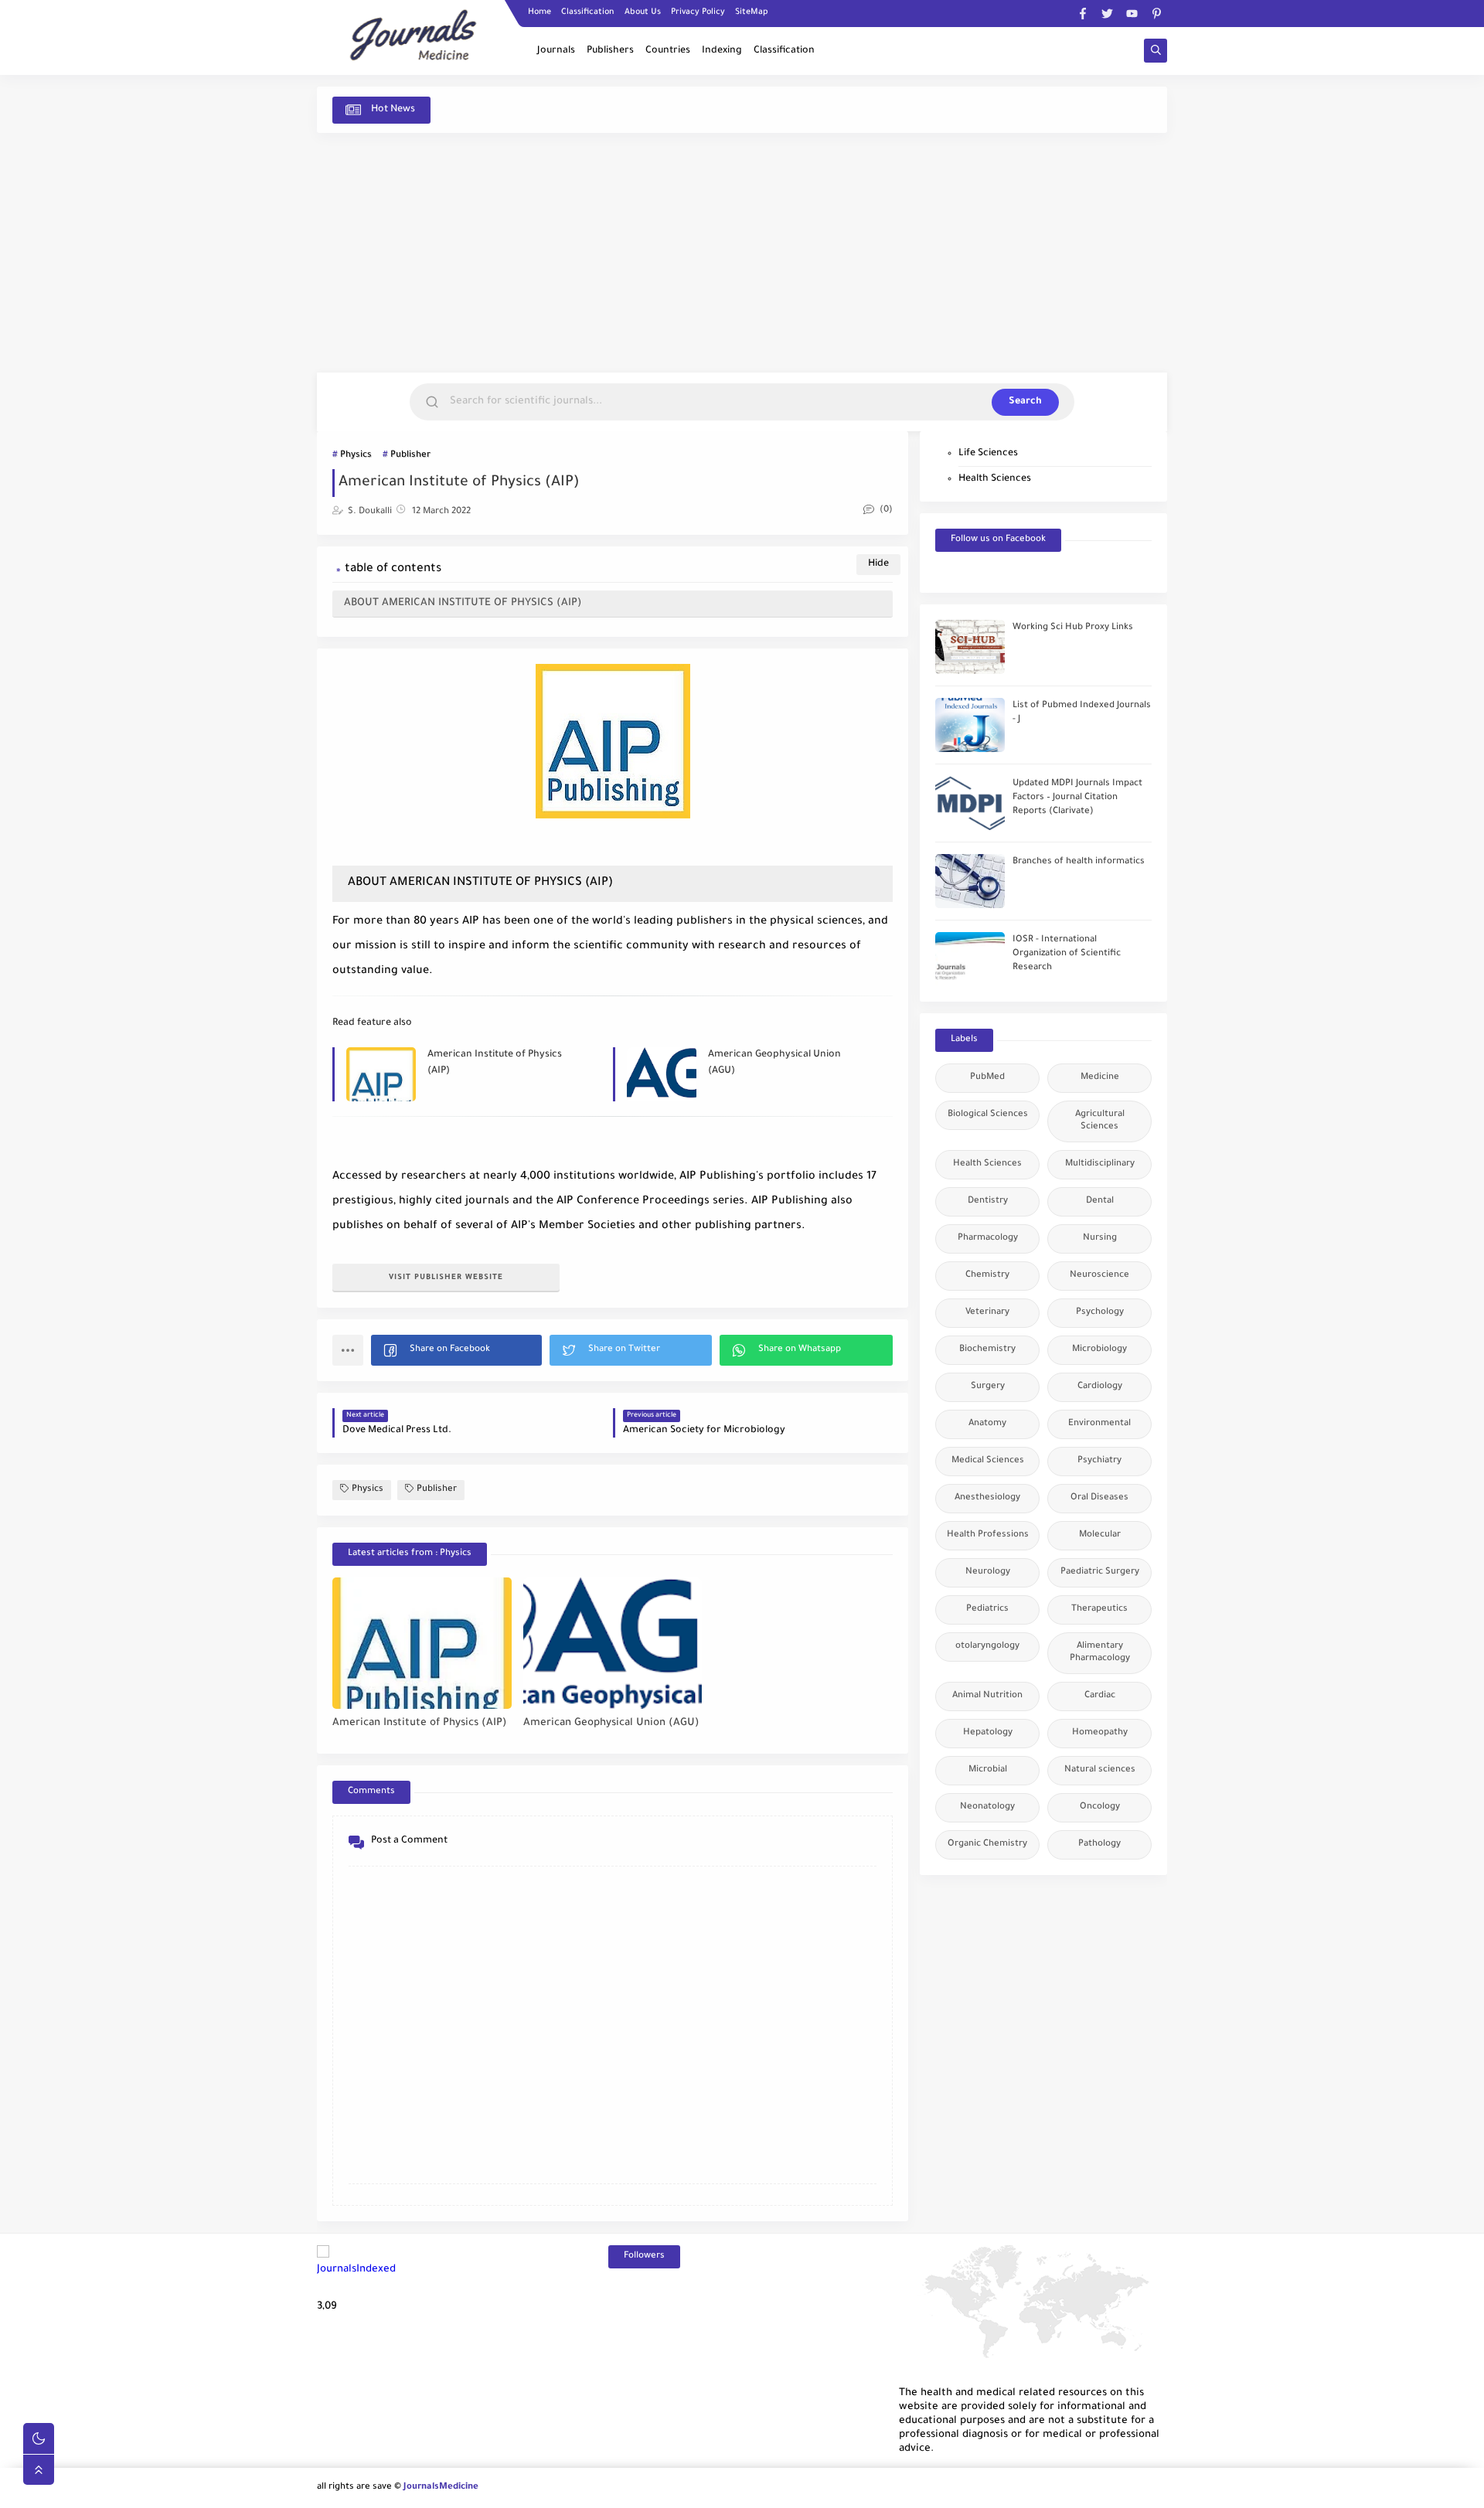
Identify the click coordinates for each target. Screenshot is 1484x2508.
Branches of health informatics (1079, 862)
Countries (668, 51)
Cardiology (1100, 1387)
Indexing (722, 51)
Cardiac (1100, 1696)
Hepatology (988, 1733)
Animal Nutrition (987, 1696)
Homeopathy (1100, 1733)
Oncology (1100, 1807)
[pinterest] (1157, 14)
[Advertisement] (742, 253)
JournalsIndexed (356, 2270)
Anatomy (987, 1424)
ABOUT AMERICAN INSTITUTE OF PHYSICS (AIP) (463, 603)
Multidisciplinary (1100, 1164)
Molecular (1100, 1535)
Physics (356, 456)
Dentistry (988, 1201)
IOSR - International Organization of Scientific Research (1067, 954)
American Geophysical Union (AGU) (774, 1063)
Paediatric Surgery (1100, 1572)
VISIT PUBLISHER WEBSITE (446, 1278)
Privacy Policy (698, 12)
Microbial (988, 1770)
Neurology (988, 1572)
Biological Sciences (988, 1115)
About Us (643, 12)
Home (539, 12)
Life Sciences (988, 454)
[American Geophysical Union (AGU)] (613, 1643)
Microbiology (1099, 1350)
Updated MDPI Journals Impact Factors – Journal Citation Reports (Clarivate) (1077, 798)
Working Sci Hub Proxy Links (1073, 628)
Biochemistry (987, 1350)
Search (1025, 402)
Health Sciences (995, 479)
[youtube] (1132, 14)
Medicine (1100, 1078)
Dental (1100, 1201)
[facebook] (1082, 14)
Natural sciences (1100, 1770)
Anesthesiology (987, 1498)
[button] (456, 1350)
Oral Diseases (1099, 1498)
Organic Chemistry (987, 1844)
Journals (556, 51)
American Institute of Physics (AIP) (495, 1063)
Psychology (1100, 1313)
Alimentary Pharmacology (1100, 1653)
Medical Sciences (988, 1461)
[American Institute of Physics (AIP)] (422, 1643)
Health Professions (988, 1535)
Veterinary (987, 1313)
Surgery (988, 1387)
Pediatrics (987, 1610)
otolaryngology (987, 1647)
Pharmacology (988, 1239)
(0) (885, 510)
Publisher (410, 456)
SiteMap (752, 12)
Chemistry (987, 1276)
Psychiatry (1099, 1461)
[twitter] (1107, 14)
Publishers (610, 51)
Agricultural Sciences (1100, 1121)
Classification (588, 12)
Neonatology (987, 1807)
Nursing (1100, 1239)
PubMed (987, 1078)
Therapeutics (1099, 1610)
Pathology (1099, 1844)
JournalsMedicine (441, 2488)
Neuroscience (1099, 1276)
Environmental (1099, 1424)
